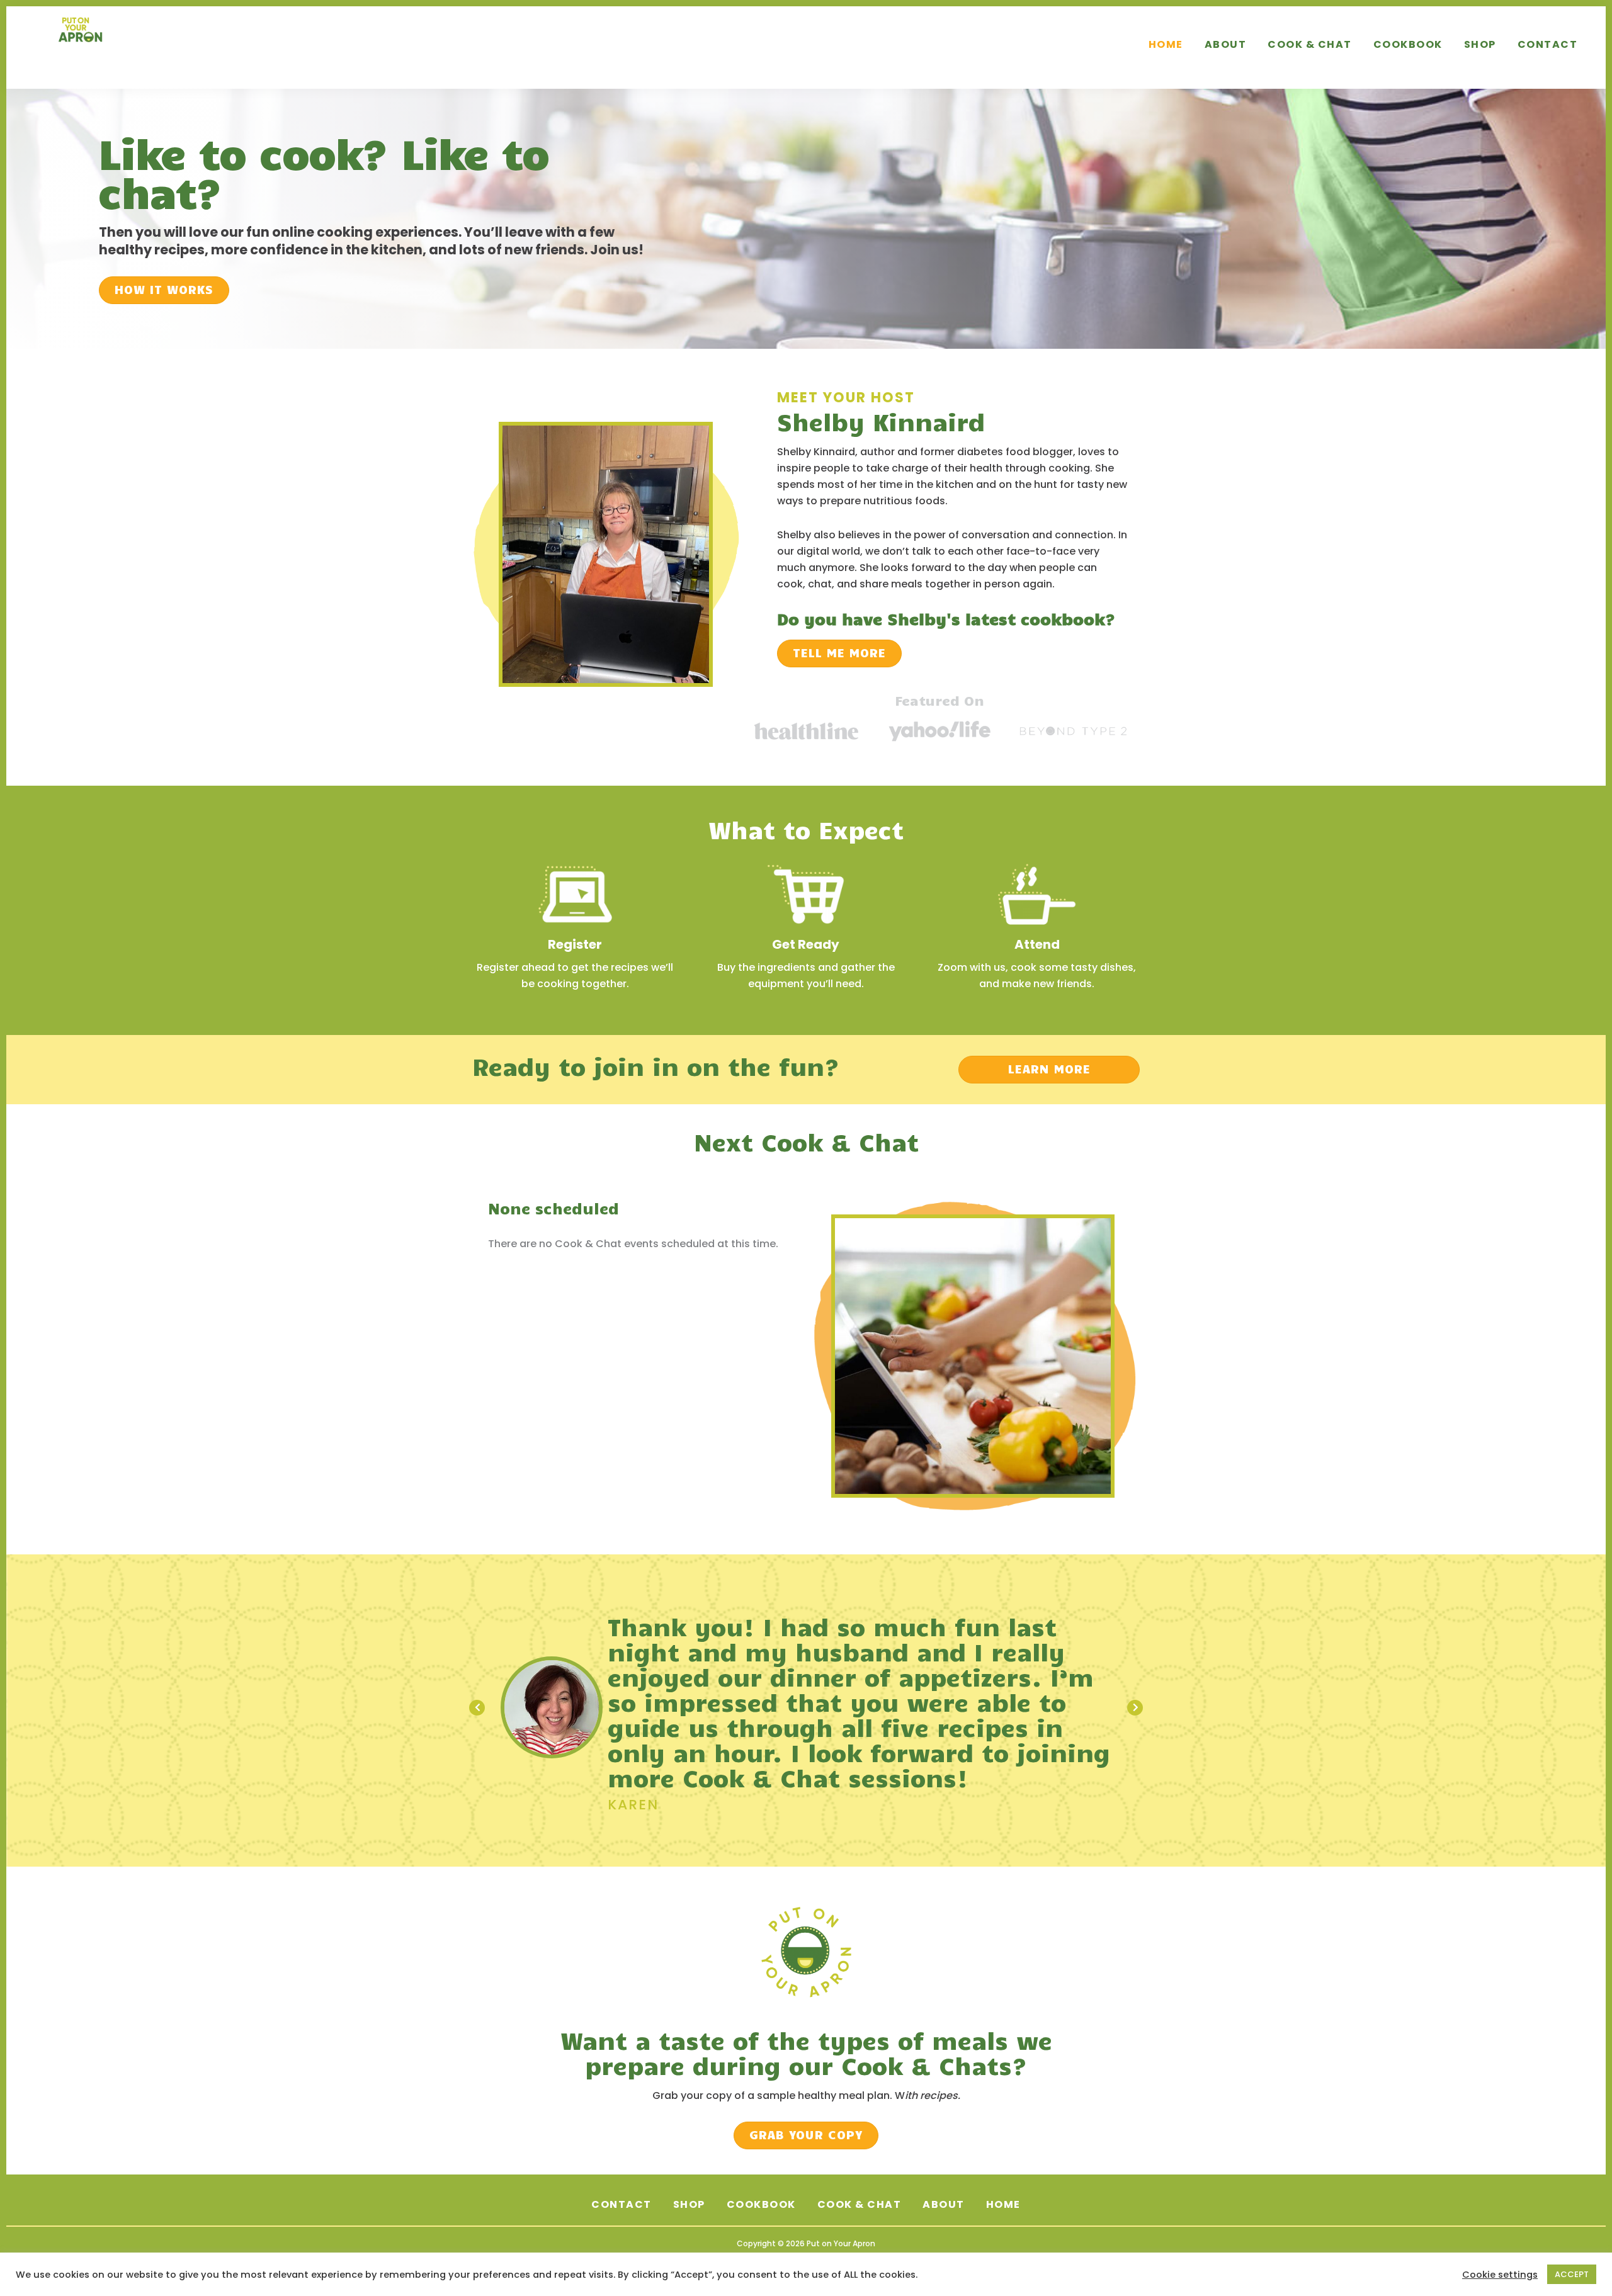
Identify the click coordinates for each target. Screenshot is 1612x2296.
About (944, 2179)
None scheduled (553, 1208)
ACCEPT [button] (1572, 2274)
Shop (689, 2179)
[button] (164, 290)
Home (1003, 2179)
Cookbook (761, 2179)
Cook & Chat (860, 2179)
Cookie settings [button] (1500, 2275)
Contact (622, 2179)
